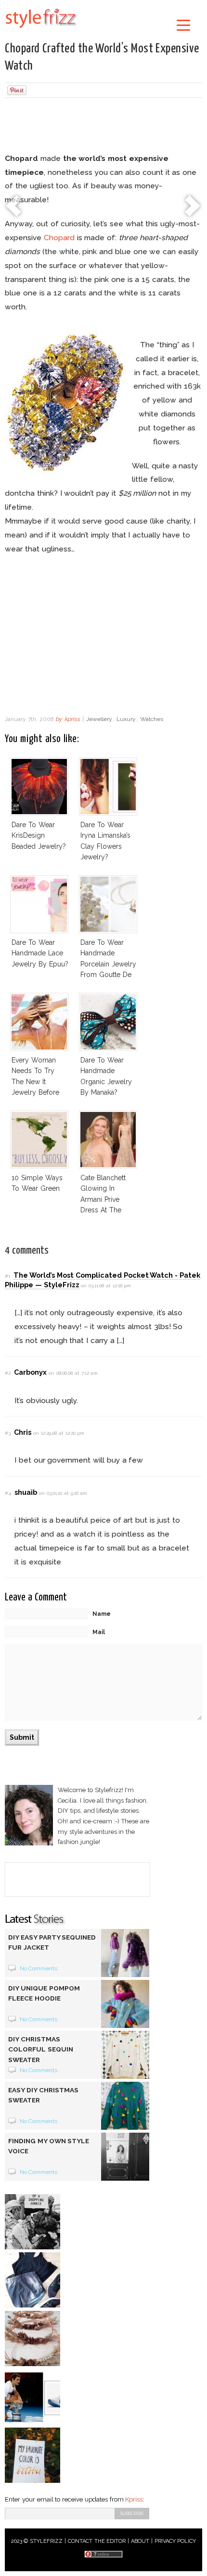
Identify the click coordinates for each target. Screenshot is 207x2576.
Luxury (126, 719)
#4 (8, 1493)
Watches (152, 719)
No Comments (39, 1968)
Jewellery (99, 719)
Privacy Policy (175, 2541)
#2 (8, 1373)
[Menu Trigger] (184, 25)
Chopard (59, 238)
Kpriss (134, 2499)
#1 (7, 1276)
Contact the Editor (97, 2541)
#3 (8, 1433)
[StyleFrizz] (41, 30)
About (140, 2541)
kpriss (72, 719)
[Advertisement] (103, 127)
